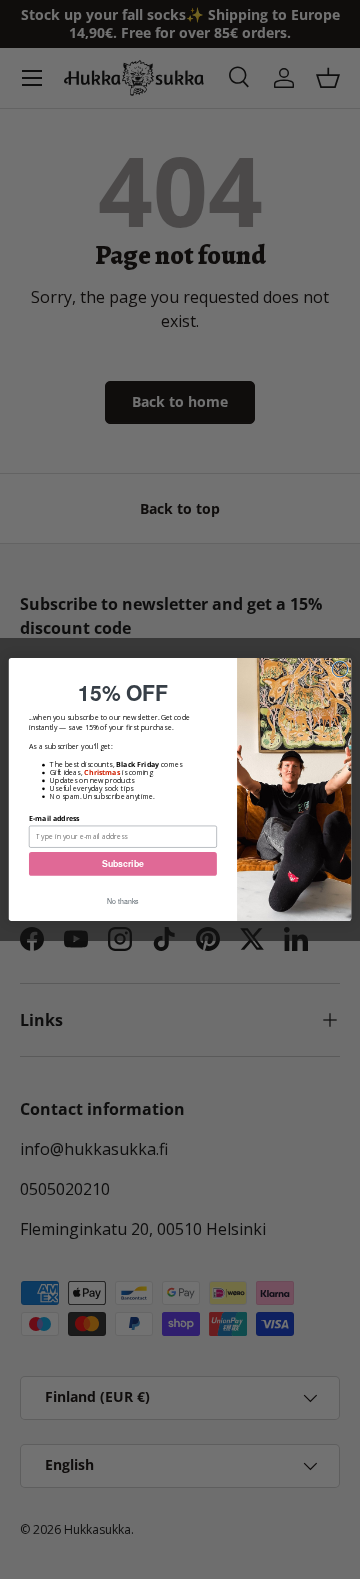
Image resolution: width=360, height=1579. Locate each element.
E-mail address (54, 818)
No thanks (123, 901)
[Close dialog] (339, 669)
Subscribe (123, 863)
